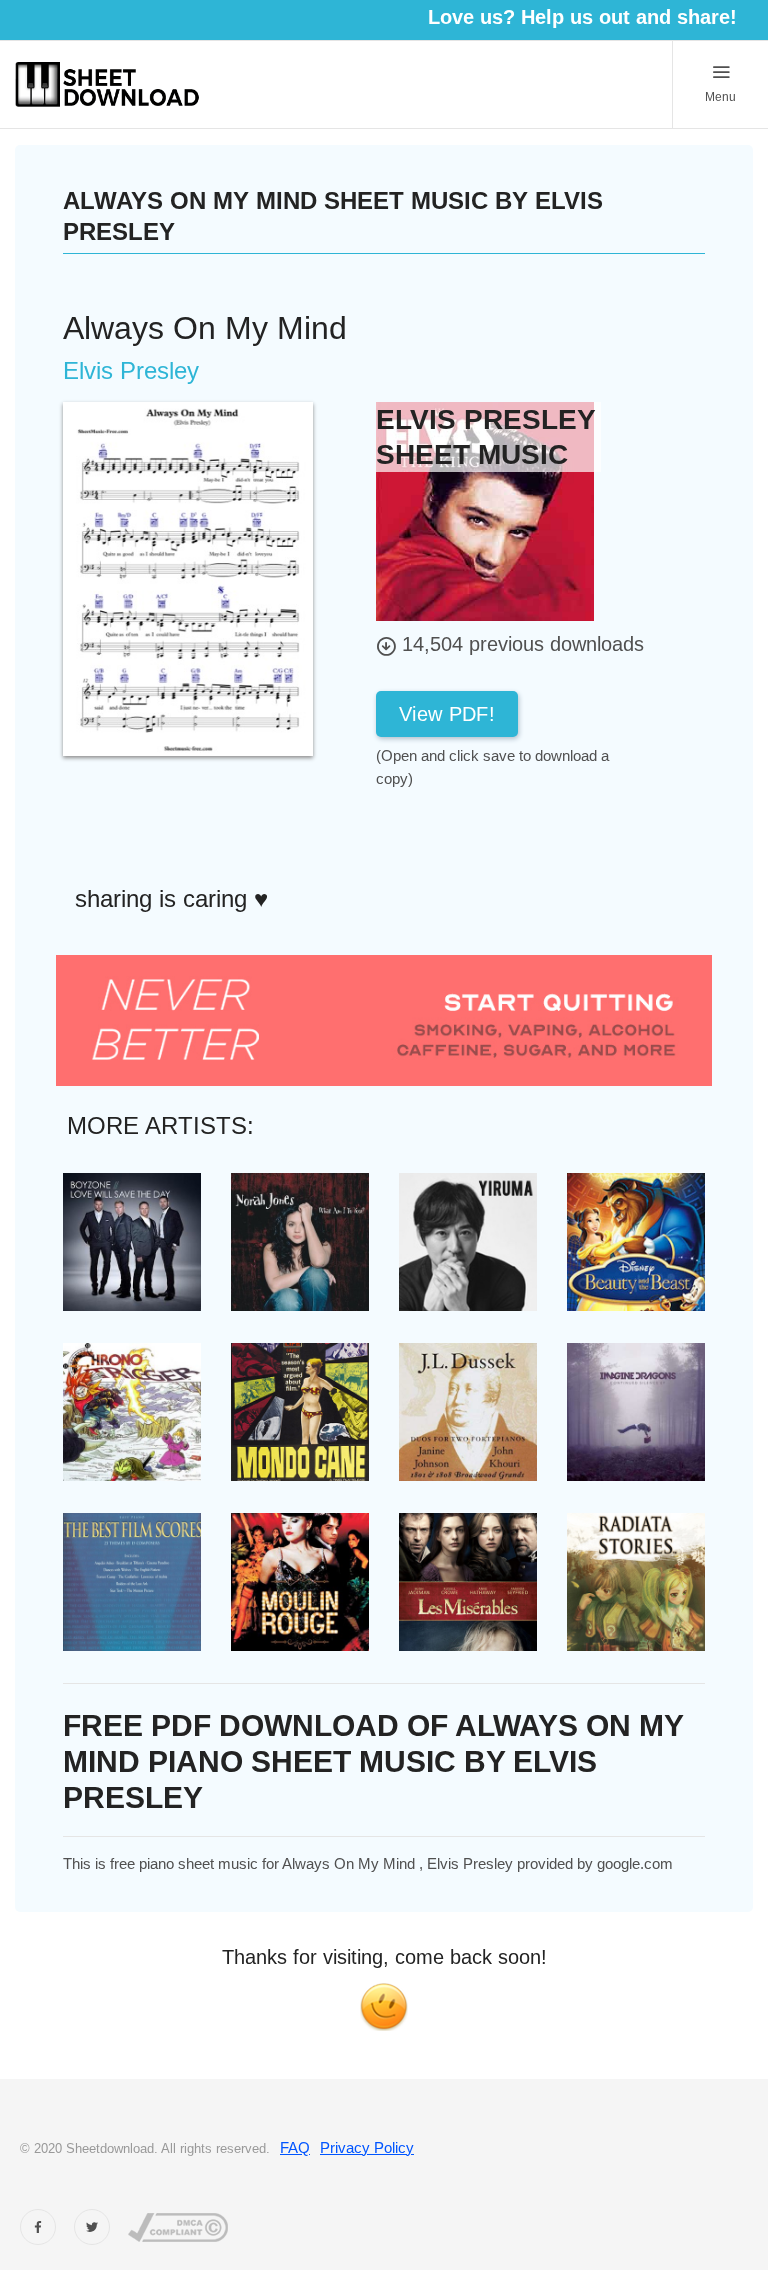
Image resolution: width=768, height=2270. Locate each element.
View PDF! (447, 714)
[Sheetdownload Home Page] (108, 84)
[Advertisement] (536, 835)
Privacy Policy (367, 2147)
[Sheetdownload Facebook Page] (38, 2227)
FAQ (295, 2147)
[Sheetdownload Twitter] (92, 2227)
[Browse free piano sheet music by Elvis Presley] (485, 510)
